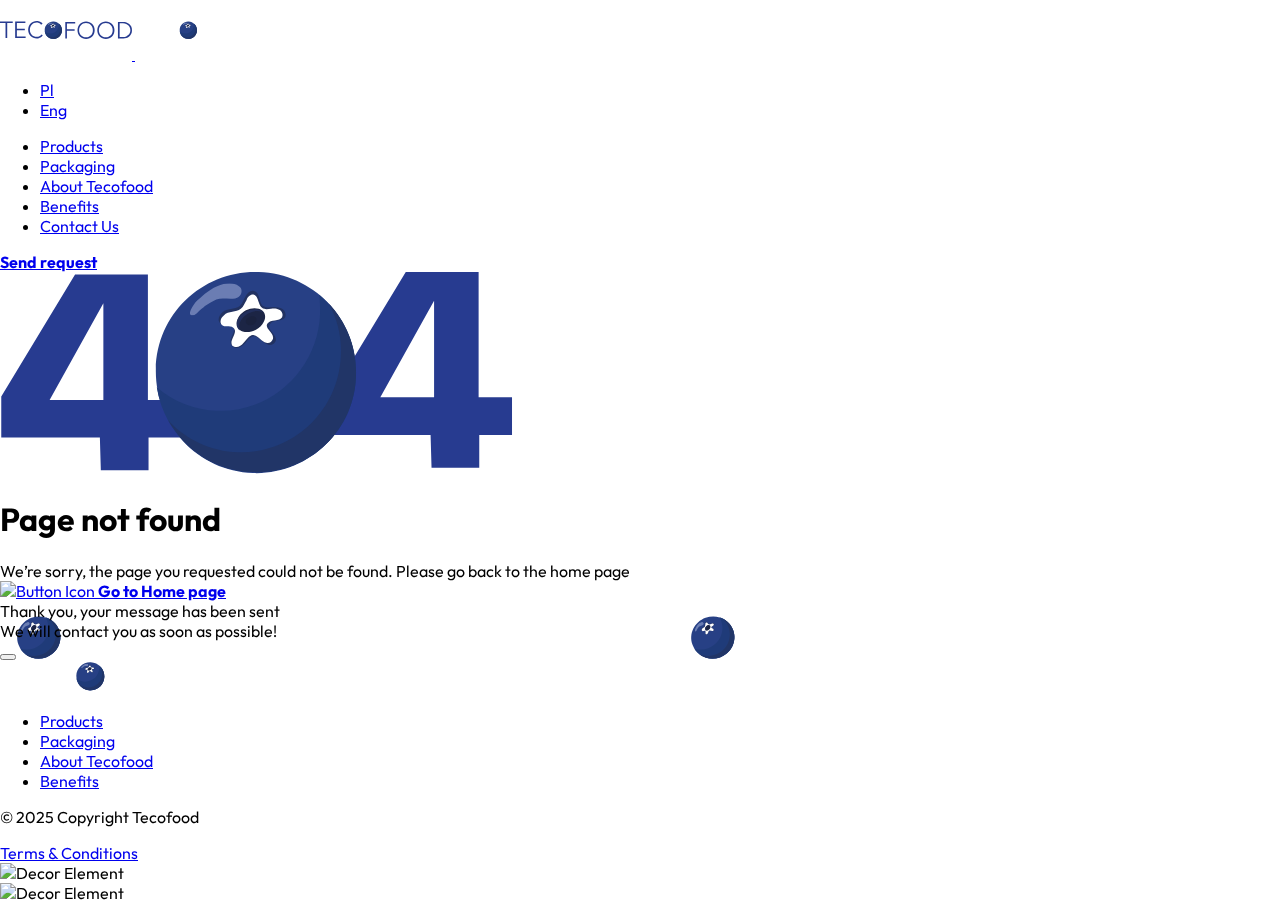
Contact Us (79, 226)
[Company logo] (133, 54)
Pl (47, 90)
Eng (53, 110)
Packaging (77, 166)
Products (71, 146)
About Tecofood (96, 186)
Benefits (69, 206)
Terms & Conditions (69, 853)
